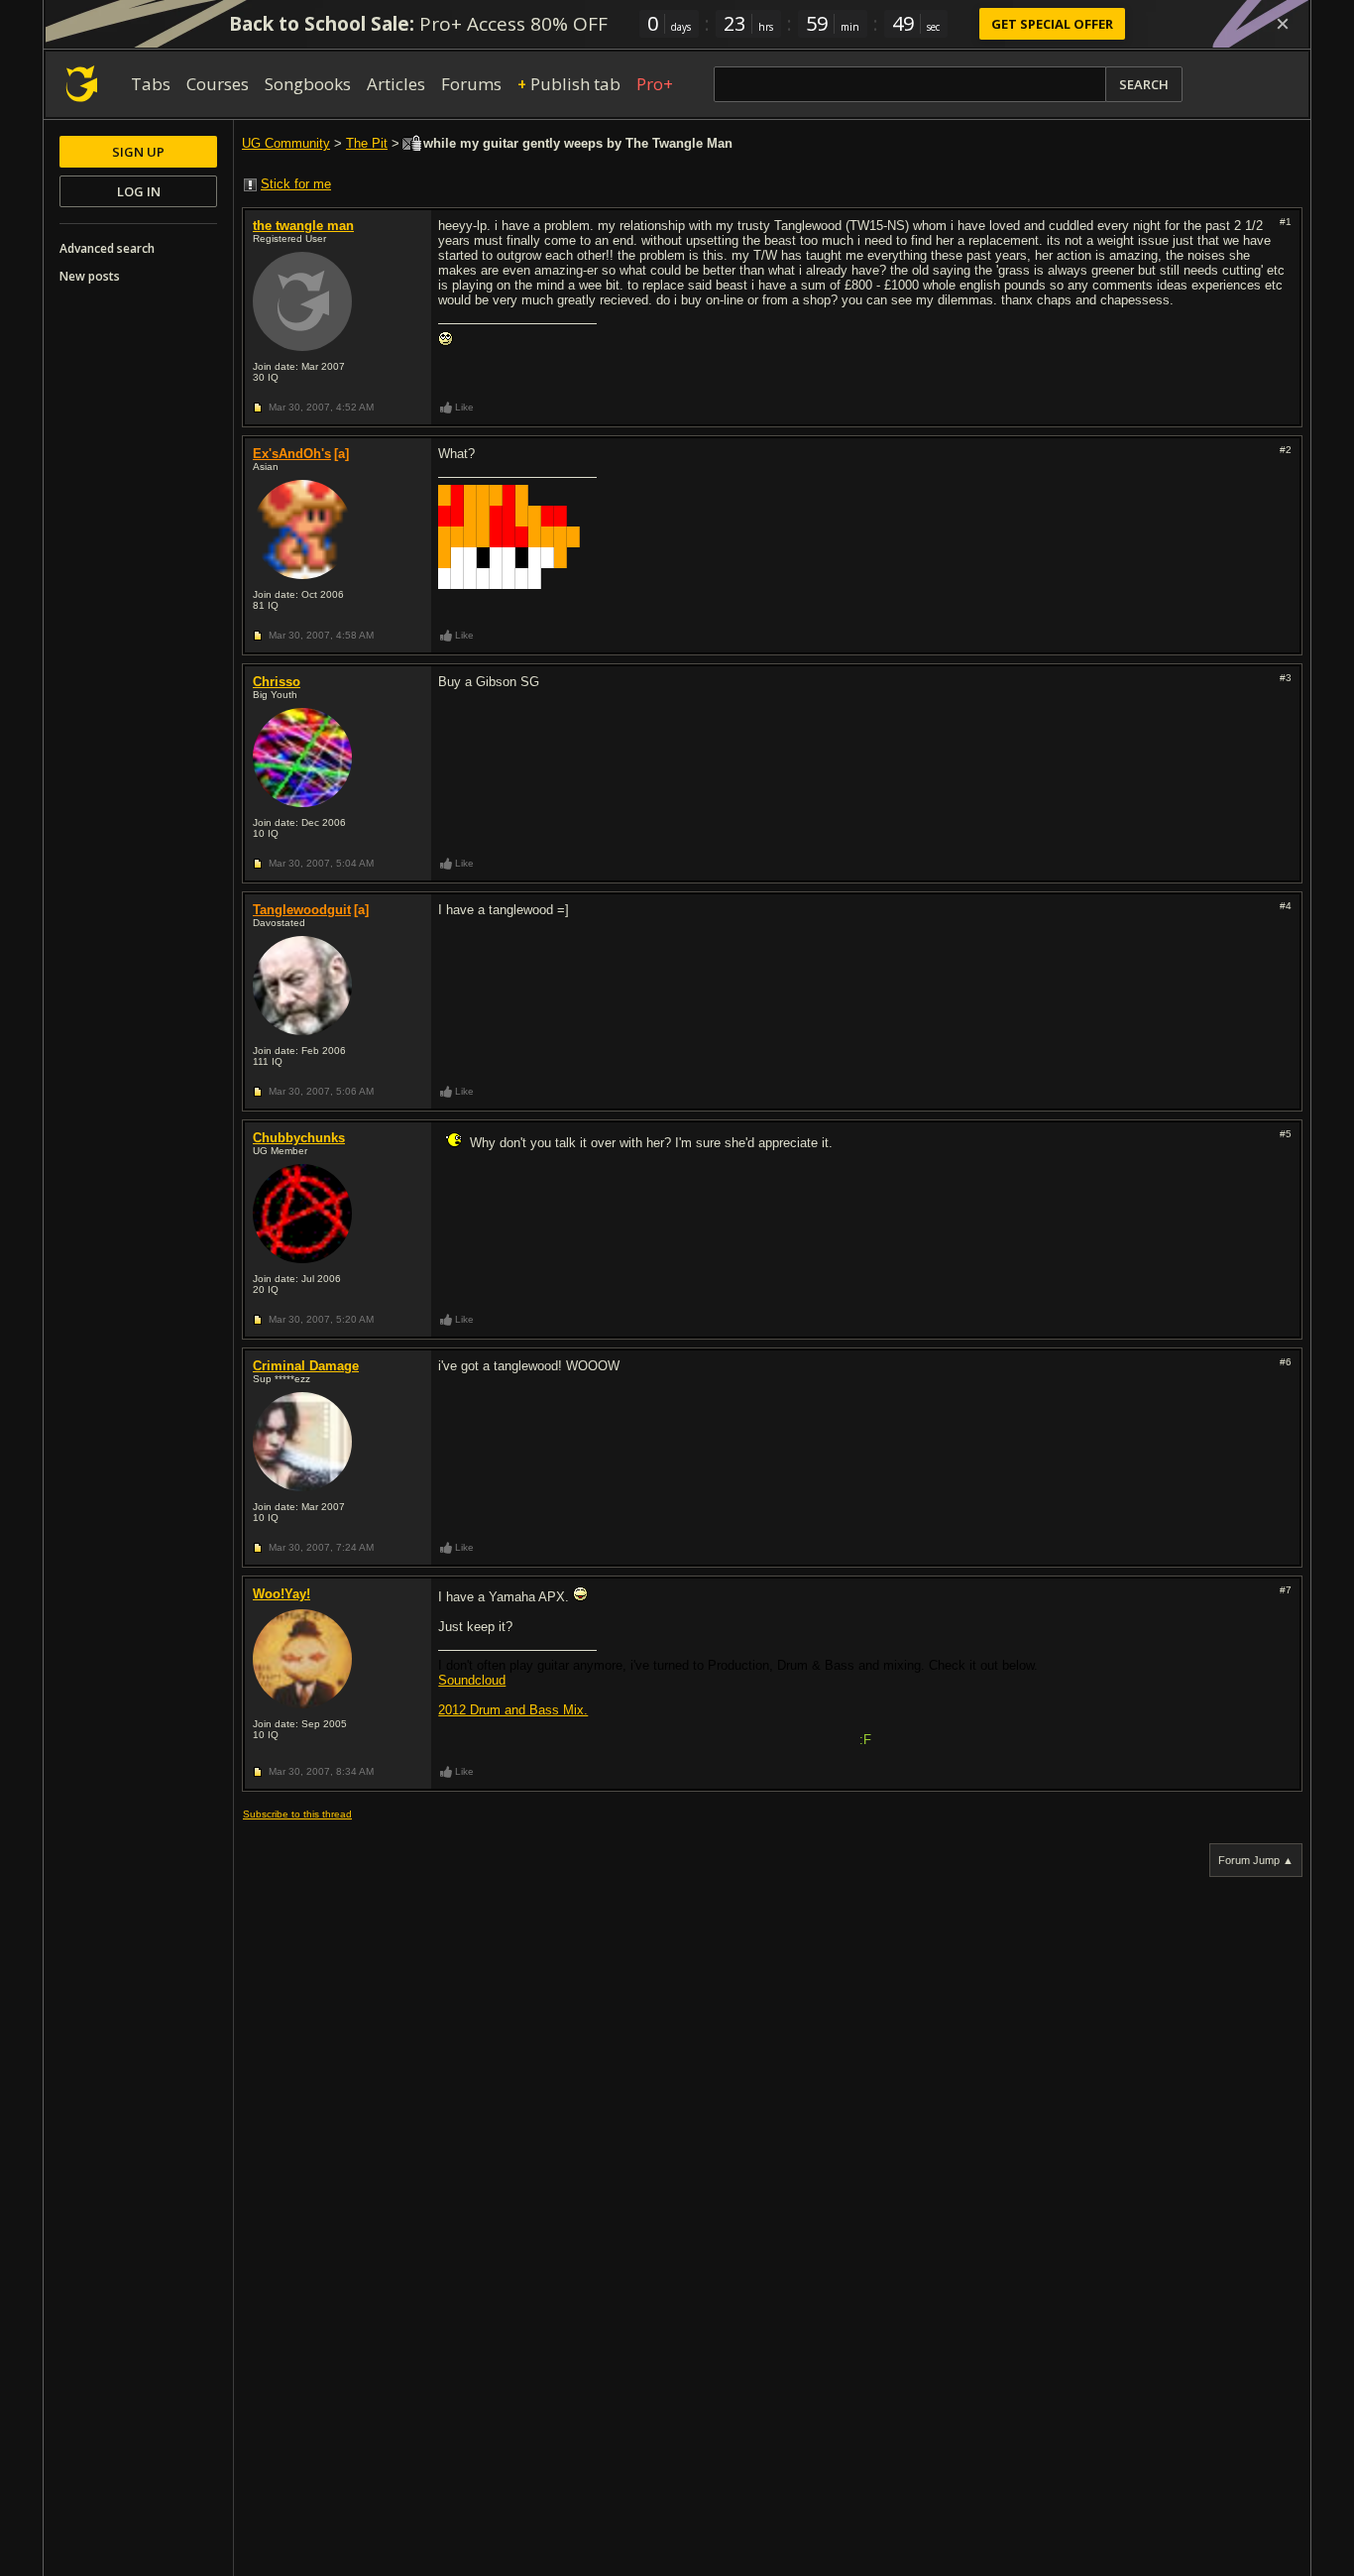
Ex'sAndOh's (292, 454)
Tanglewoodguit (302, 910)
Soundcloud (472, 1680)
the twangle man (303, 226)
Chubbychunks (299, 1138)
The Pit (367, 143)
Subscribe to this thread (297, 1814)
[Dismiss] (1283, 24)
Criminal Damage (306, 1366)
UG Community (286, 143)
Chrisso (277, 682)
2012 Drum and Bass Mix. (513, 1710)
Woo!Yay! (282, 1594)
